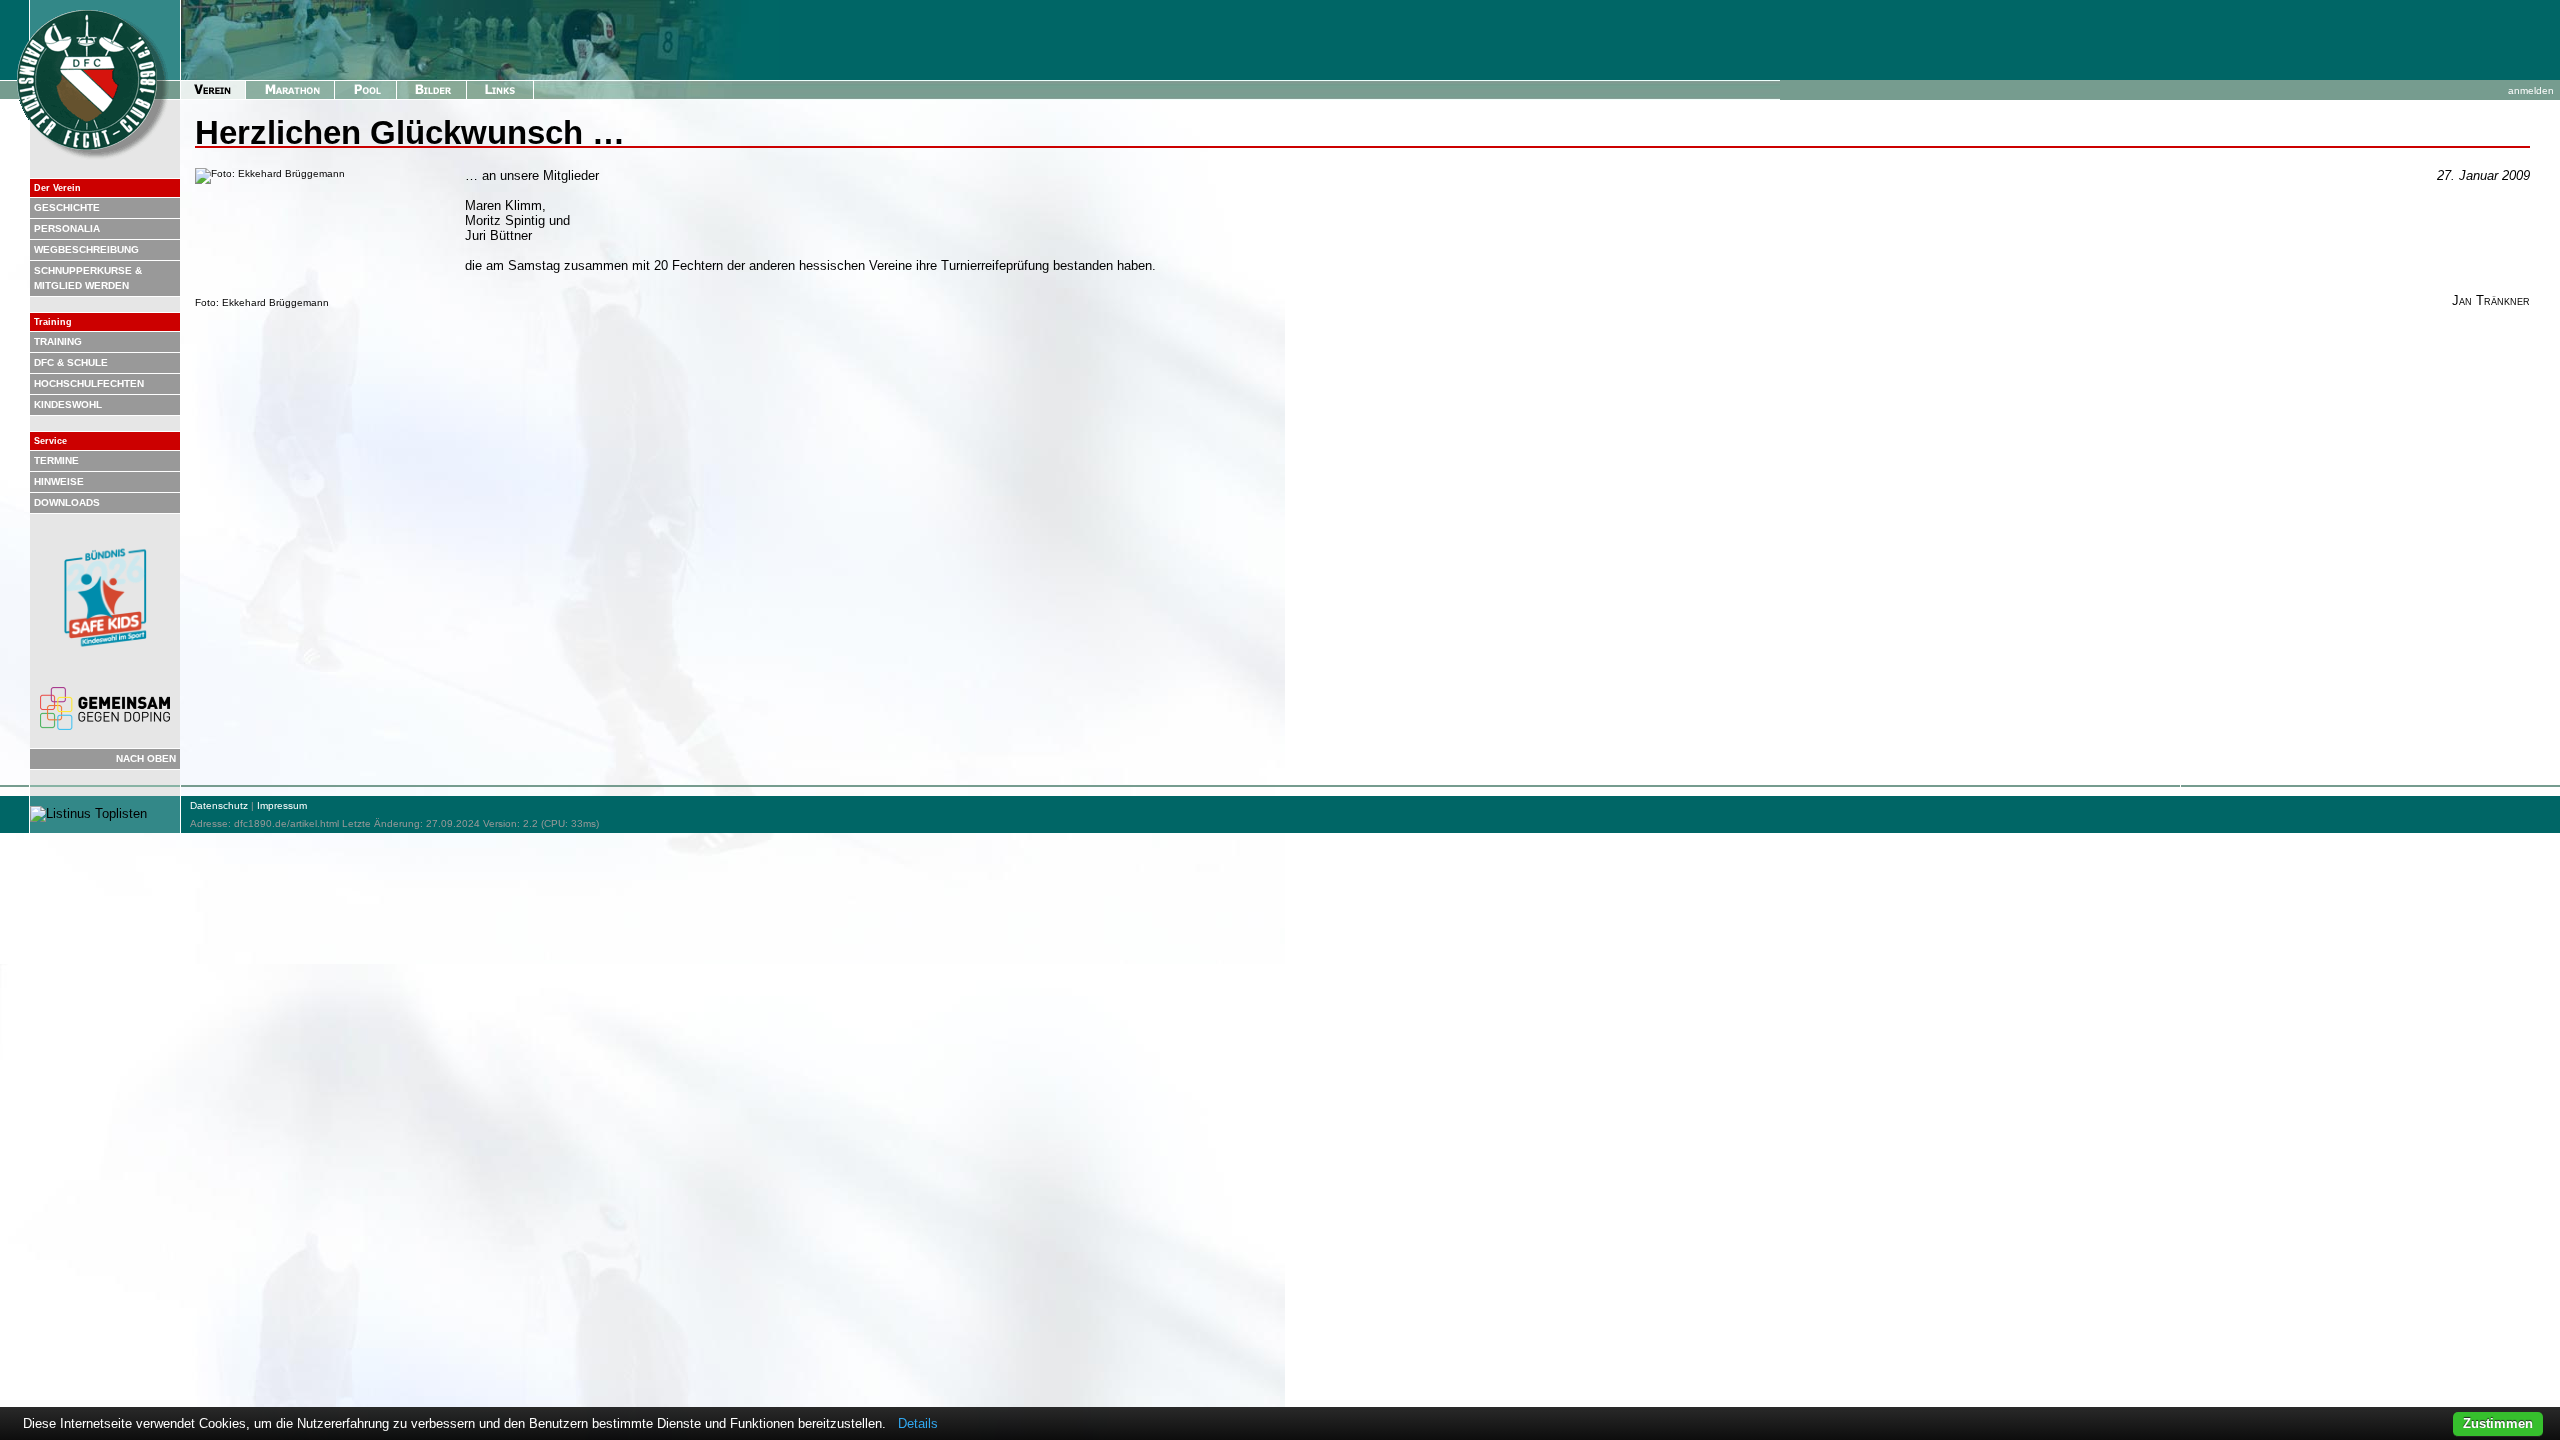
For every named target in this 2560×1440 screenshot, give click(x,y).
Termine (56, 460)
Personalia (67, 228)
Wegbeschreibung (86, 249)
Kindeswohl (68, 404)
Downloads (67, 502)
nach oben (146, 758)
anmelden (2531, 90)
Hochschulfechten (89, 383)
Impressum (282, 805)
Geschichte (67, 207)
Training (58, 341)
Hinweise (59, 481)
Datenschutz (219, 805)
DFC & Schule (71, 362)
